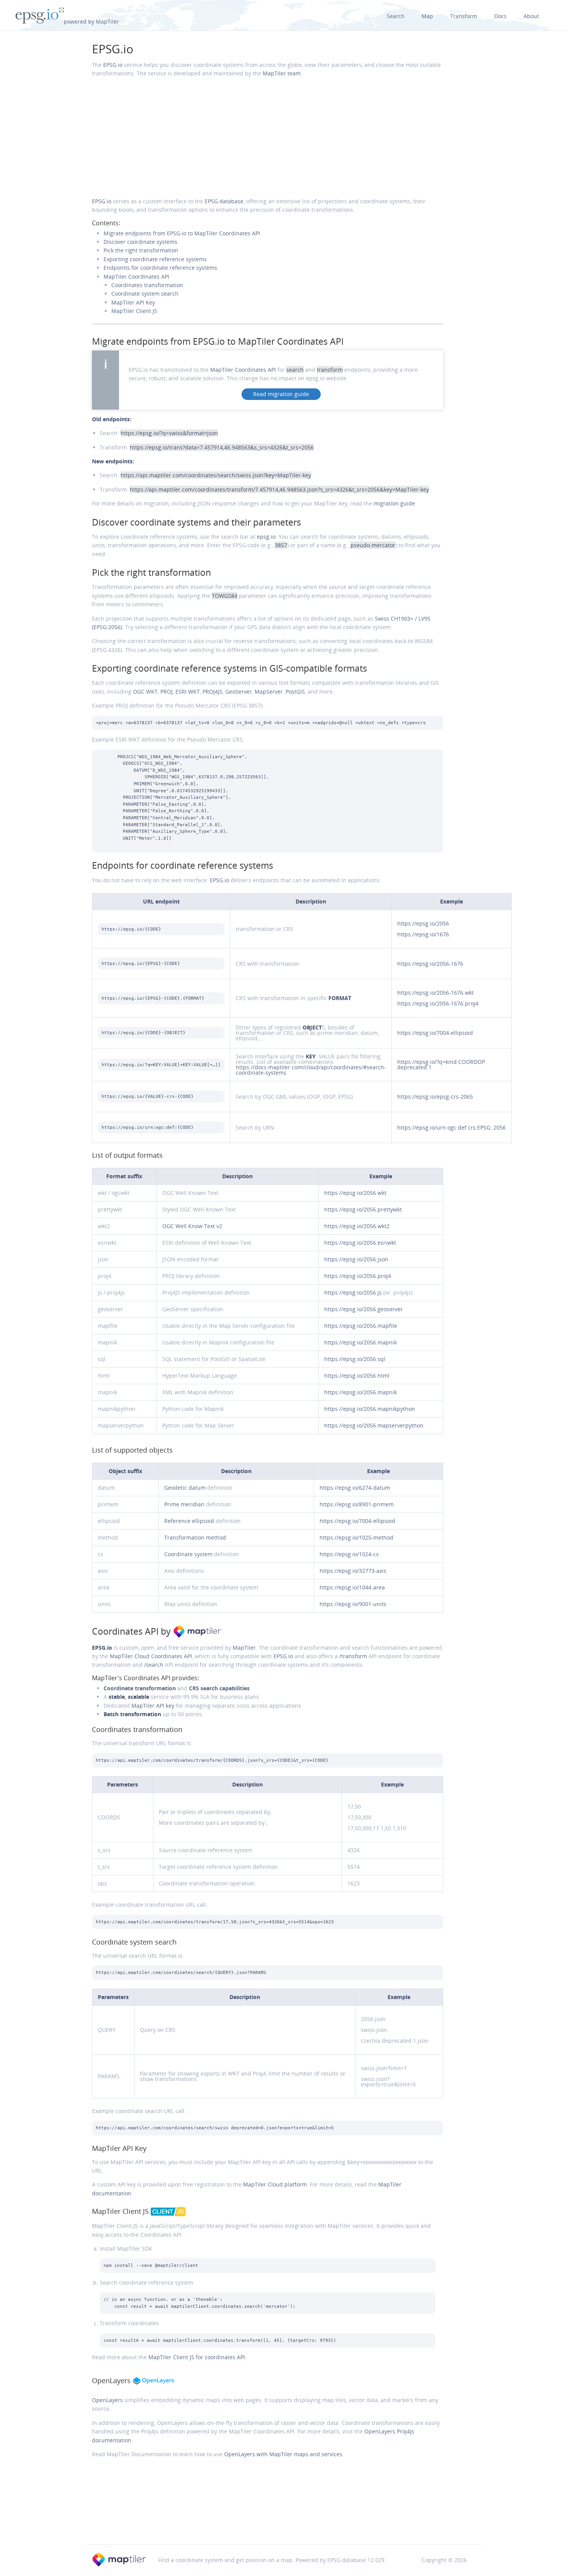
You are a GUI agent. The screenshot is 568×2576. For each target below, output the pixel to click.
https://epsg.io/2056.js (353, 1292)
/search (154, 1665)
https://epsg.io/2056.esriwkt (360, 1243)
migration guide (394, 503)
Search (396, 16)
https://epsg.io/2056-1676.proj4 (438, 1003)
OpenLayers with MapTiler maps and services (283, 2454)
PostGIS (295, 692)
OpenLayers (107, 2400)
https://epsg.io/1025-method (356, 1537)
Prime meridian (184, 1504)
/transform (353, 1656)
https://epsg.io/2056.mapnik (361, 1342)
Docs (500, 16)
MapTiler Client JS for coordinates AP (197, 2357)
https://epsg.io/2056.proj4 (358, 1276)
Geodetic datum (185, 1488)
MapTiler (244, 1648)
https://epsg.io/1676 (423, 934)
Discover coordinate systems (140, 242)
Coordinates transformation (147, 285)
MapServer (269, 692)
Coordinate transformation (140, 1688)
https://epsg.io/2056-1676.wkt (435, 993)
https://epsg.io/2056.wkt (355, 1193)
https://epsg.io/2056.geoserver (364, 1309)
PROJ (167, 692)
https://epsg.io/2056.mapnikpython (370, 1409)
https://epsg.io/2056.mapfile (361, 1326)
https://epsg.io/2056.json (356, 1259)
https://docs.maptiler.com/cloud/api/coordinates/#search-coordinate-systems (311, 1070)
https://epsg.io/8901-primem (357, 1504)
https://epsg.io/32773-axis (353, 1571)
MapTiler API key (153, 1706)
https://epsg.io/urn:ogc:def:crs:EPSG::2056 (452, 1127)
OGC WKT (145, 692)
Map (427, 16)
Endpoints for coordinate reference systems (160, 268)
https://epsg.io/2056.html (357, 1376)
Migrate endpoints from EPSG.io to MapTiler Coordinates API (182, 233)
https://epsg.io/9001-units (353, 1604)
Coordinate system (188, 1554)
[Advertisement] (268, 138)
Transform (464, 16)
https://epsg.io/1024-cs (349, 1554)
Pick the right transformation (141, 250)
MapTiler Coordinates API (136, 276)
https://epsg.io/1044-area (352, 1587)
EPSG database (224, 201)
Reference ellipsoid (189, 1521)
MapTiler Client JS (134, 311)
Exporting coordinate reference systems (155, 259)
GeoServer (239, 692)
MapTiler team (282, 73)
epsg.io (266, 537)
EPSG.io (113, 49)
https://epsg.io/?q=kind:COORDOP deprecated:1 (441, 1064)
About (531, 16)
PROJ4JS (213, 692)
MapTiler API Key (133, 302)
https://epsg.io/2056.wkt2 (357, 1226)
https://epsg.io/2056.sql (355, 1359)
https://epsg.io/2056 (423, 923)
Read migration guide (281, 394)
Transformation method (195, 1537)
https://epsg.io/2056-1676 (430, 964)
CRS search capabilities (219, 1688)
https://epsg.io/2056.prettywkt (363, 1209)
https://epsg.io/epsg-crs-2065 (435, 1097)
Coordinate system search (145, 294)
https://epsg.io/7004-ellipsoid (435, 1033)
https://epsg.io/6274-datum (355, 1488)
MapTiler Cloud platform (275, 2184)
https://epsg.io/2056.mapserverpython (374, 1425)
